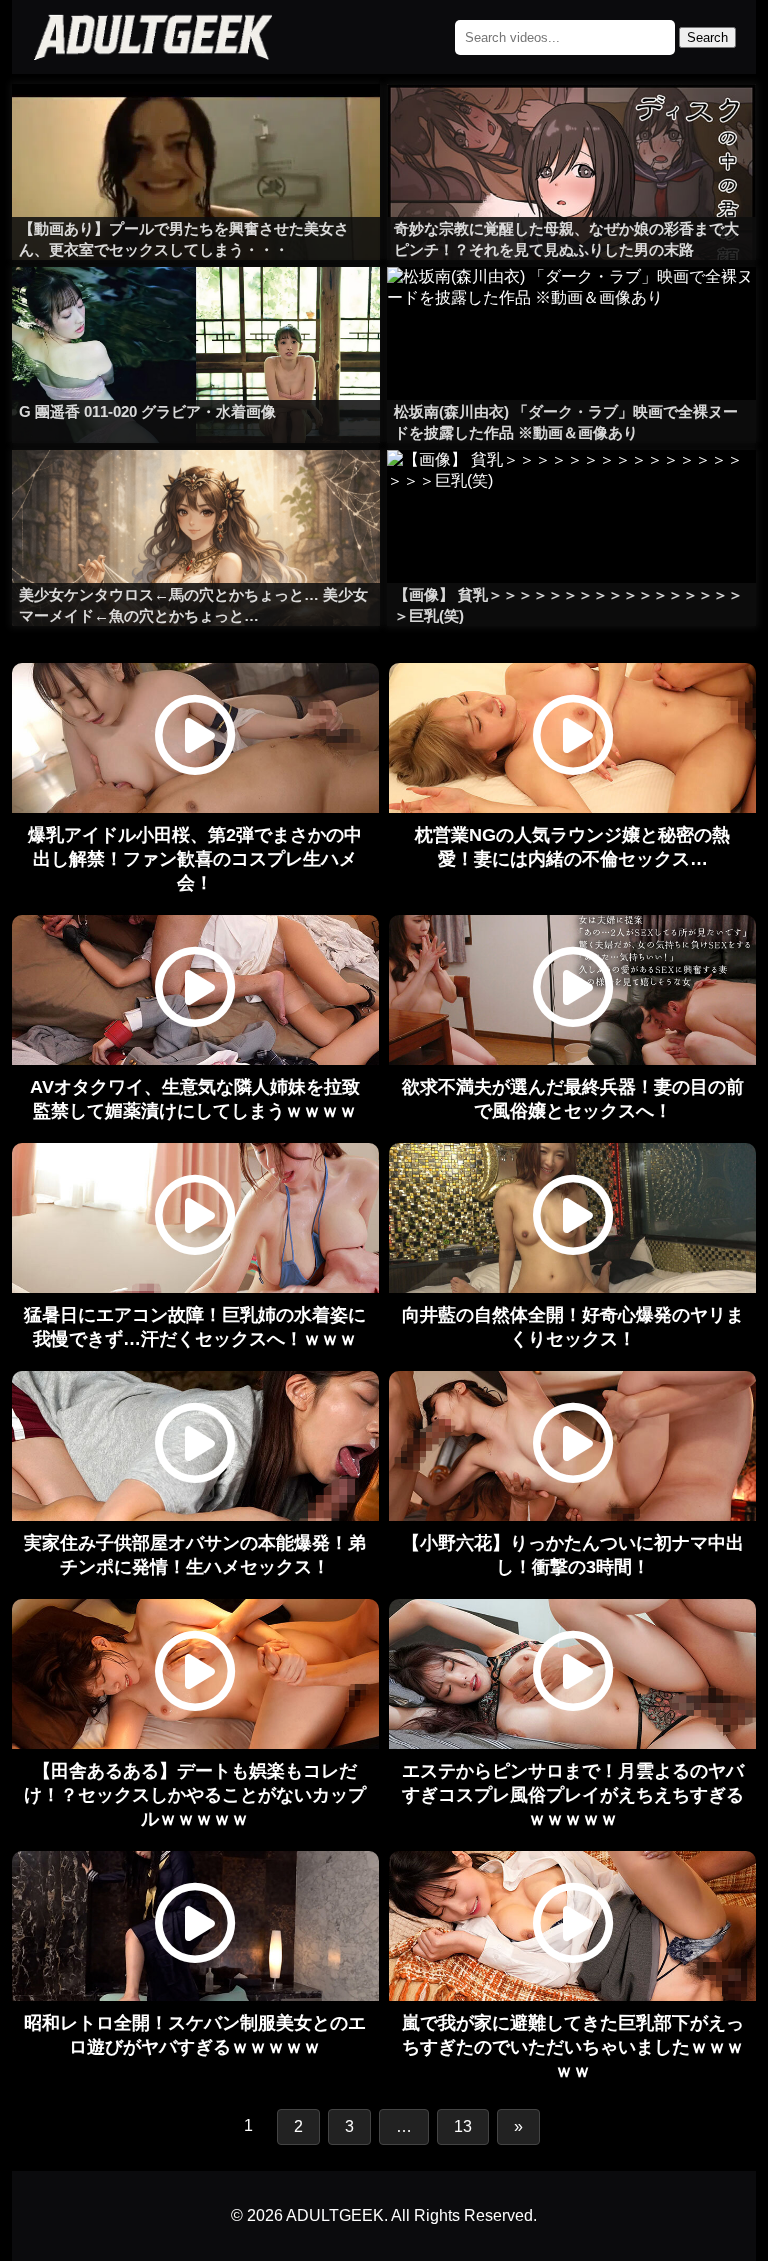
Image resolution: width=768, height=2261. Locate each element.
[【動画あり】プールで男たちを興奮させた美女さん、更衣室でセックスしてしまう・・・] (196, 124)
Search (707, 37)
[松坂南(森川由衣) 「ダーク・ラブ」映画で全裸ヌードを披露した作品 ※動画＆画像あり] (571, 307)
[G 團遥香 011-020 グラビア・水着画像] (196, 307)
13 (463, 2126)
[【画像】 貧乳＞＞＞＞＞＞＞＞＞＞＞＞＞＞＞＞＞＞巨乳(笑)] (571, 490)
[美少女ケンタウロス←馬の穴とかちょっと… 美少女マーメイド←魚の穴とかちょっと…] (196, 490)
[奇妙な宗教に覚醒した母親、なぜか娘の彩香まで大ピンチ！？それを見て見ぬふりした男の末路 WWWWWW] (571, 124)
